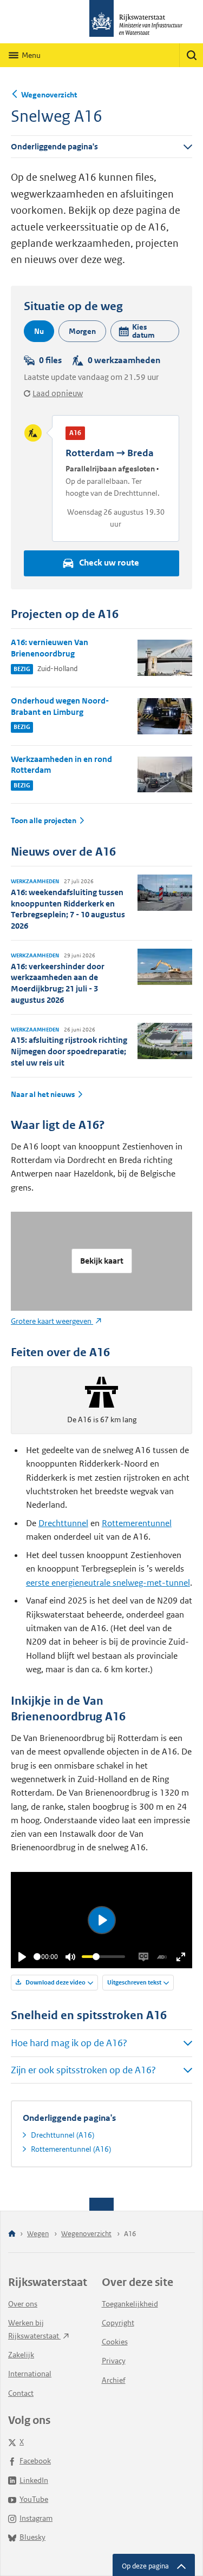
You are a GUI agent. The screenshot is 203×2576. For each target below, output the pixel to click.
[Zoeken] (191, 55)
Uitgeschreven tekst (134, 1982)
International (30, 2374)
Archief (114, 2380)
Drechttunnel (63, 1523)
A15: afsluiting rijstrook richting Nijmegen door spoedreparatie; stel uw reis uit (69, 1051)
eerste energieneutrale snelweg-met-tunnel (108, 1583)
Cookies (115, 2342)
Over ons (23, 2304)
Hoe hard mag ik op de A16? (69, 2043)
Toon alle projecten (44, 821)
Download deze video (55, 1982)
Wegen (38, 2234)
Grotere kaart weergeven (52, 1321)
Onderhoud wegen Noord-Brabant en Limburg (60, 706)
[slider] (37, 1957)
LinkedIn (34, 2480)
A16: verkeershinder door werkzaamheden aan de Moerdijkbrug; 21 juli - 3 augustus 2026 (58, 983)
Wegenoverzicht (49, 95)
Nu (39, 331)
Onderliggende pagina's (54, 146)
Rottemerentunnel (137, 1523)
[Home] (12, 2234)
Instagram (36, 2518)
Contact (21, 2393)
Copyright (118, 2323)
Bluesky (32, 2537)
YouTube (34, 2499)
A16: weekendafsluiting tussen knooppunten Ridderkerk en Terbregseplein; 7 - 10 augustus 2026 (68, 909)
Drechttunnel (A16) (63, 2135)
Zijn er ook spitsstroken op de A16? (83, 2070)
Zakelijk (21, 2355)
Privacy (114, 2361)
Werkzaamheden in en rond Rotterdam (61, 765)
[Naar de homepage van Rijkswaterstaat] (102, 22)
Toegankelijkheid (130, 2304)
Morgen (82, 331)
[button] (145, 331)
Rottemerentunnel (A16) (71, 2149)
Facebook (35, 2461)
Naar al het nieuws (43, 1095)
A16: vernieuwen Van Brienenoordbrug (50, 648)
